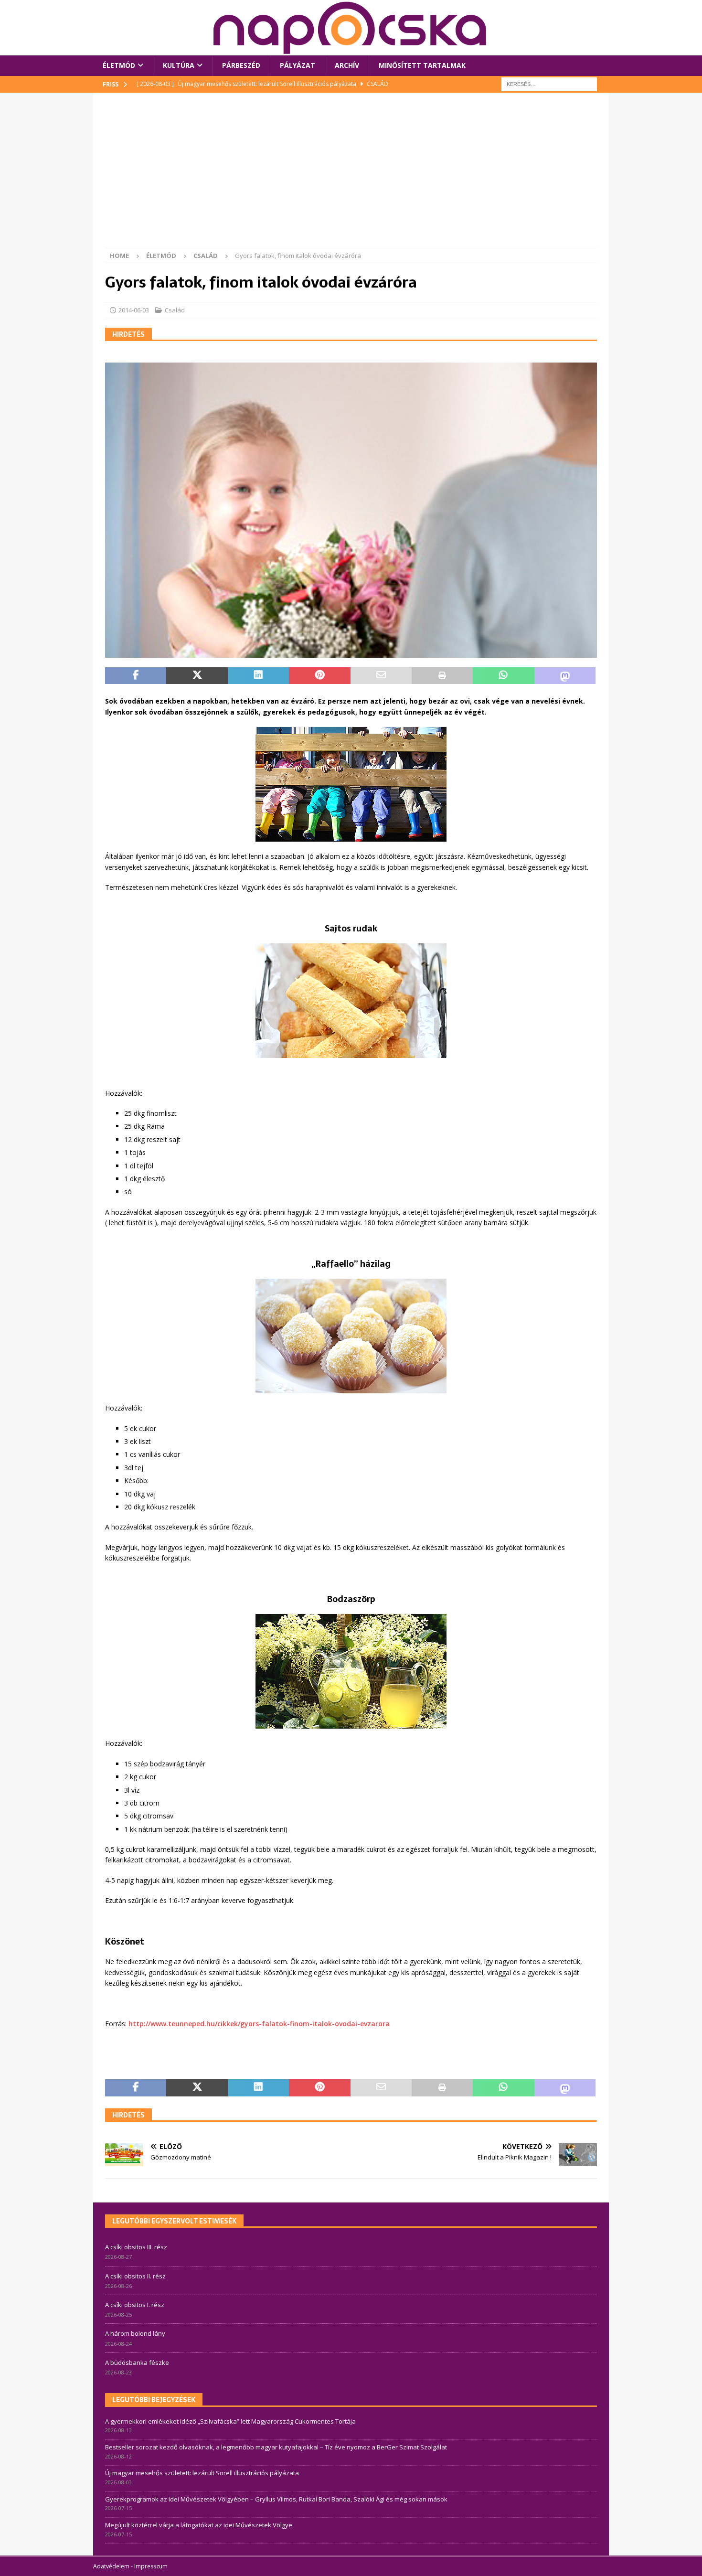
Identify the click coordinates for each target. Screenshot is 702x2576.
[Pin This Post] (319, 676)
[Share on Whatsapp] (503, 676)
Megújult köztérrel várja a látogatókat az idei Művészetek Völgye (199, 2525)
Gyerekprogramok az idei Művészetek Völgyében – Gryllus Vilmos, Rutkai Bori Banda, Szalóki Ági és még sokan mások (276, 2499)
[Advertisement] (351, 176)
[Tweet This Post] (197, 676)
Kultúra (179, 65)
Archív (347, 65)
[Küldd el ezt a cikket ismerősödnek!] (381, 676)
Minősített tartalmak (422, 65)
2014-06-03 (134, 310)
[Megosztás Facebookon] (136, 676)
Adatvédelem (111, 2566)
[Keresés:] (549, 83)
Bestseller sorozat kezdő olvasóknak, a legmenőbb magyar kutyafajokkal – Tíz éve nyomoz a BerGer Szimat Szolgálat (276, 2447)
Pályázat (298, 65)
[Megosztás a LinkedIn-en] (258, 676)
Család (175, 310)
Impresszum (151, 2566)
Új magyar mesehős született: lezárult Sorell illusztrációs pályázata (202, 2473)
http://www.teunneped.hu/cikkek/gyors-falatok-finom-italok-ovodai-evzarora (259, 2024)
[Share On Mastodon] (565, 676)
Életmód (119, 65)
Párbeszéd (241, 65)
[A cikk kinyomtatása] (442, 676)
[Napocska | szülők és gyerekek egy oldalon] (351, 28)
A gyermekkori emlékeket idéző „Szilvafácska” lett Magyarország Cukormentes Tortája (230, 2421)
